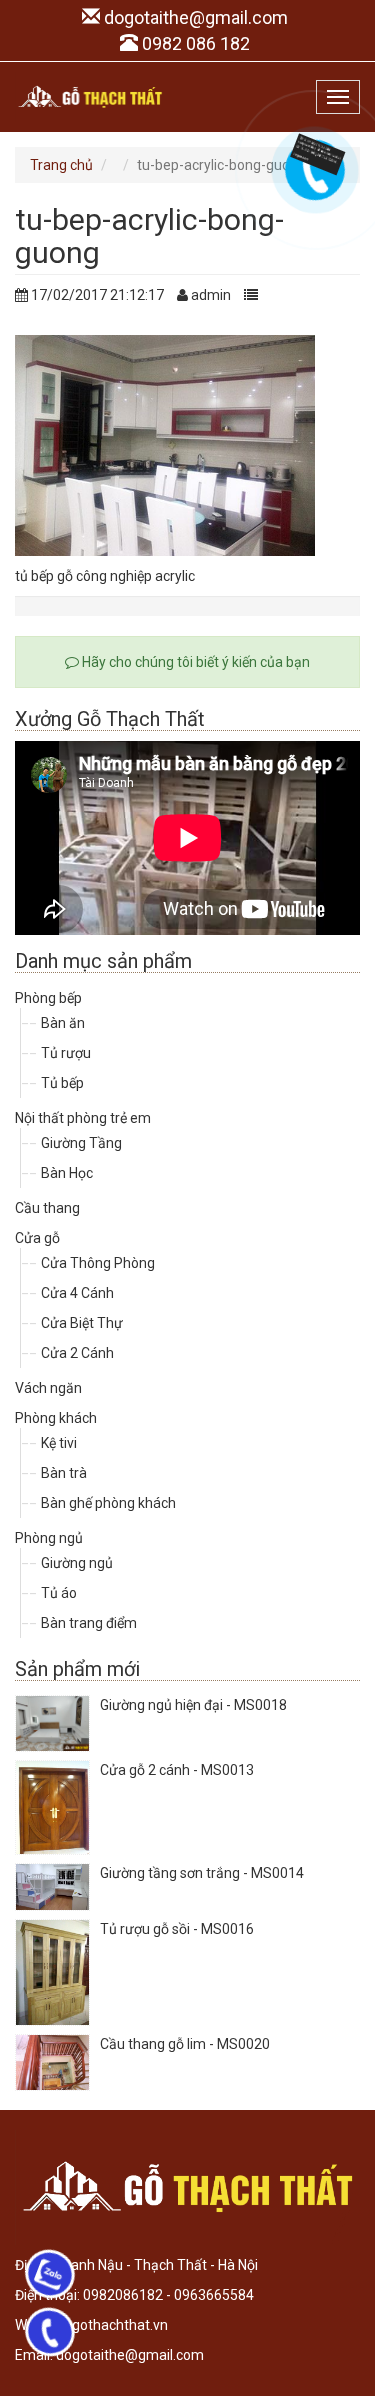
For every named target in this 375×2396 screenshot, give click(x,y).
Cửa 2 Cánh (77, 1353)
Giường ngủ (77, 1563)
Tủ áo (59, 1593)
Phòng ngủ (49, 1538)
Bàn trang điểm (89, 1623)
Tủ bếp (62, 1083)
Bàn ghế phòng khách (108, 1503)
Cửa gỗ (37, 1238)
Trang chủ (61, 165)
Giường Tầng (81, 1143)
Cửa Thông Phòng (98, 1263)
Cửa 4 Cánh (77, 1293)
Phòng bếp (48, 998)
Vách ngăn (48, 1388)
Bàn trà (64, 1473)
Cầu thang (47, 1208)
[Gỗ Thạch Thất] (90, 97)
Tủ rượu (66, 1053)
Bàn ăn (63, 1023)
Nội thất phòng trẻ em (83, 1118)
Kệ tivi (59, 1443)
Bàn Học (67, 1173)
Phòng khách (56, 1418)
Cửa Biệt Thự (82, 1323)
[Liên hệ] (312, 153)
